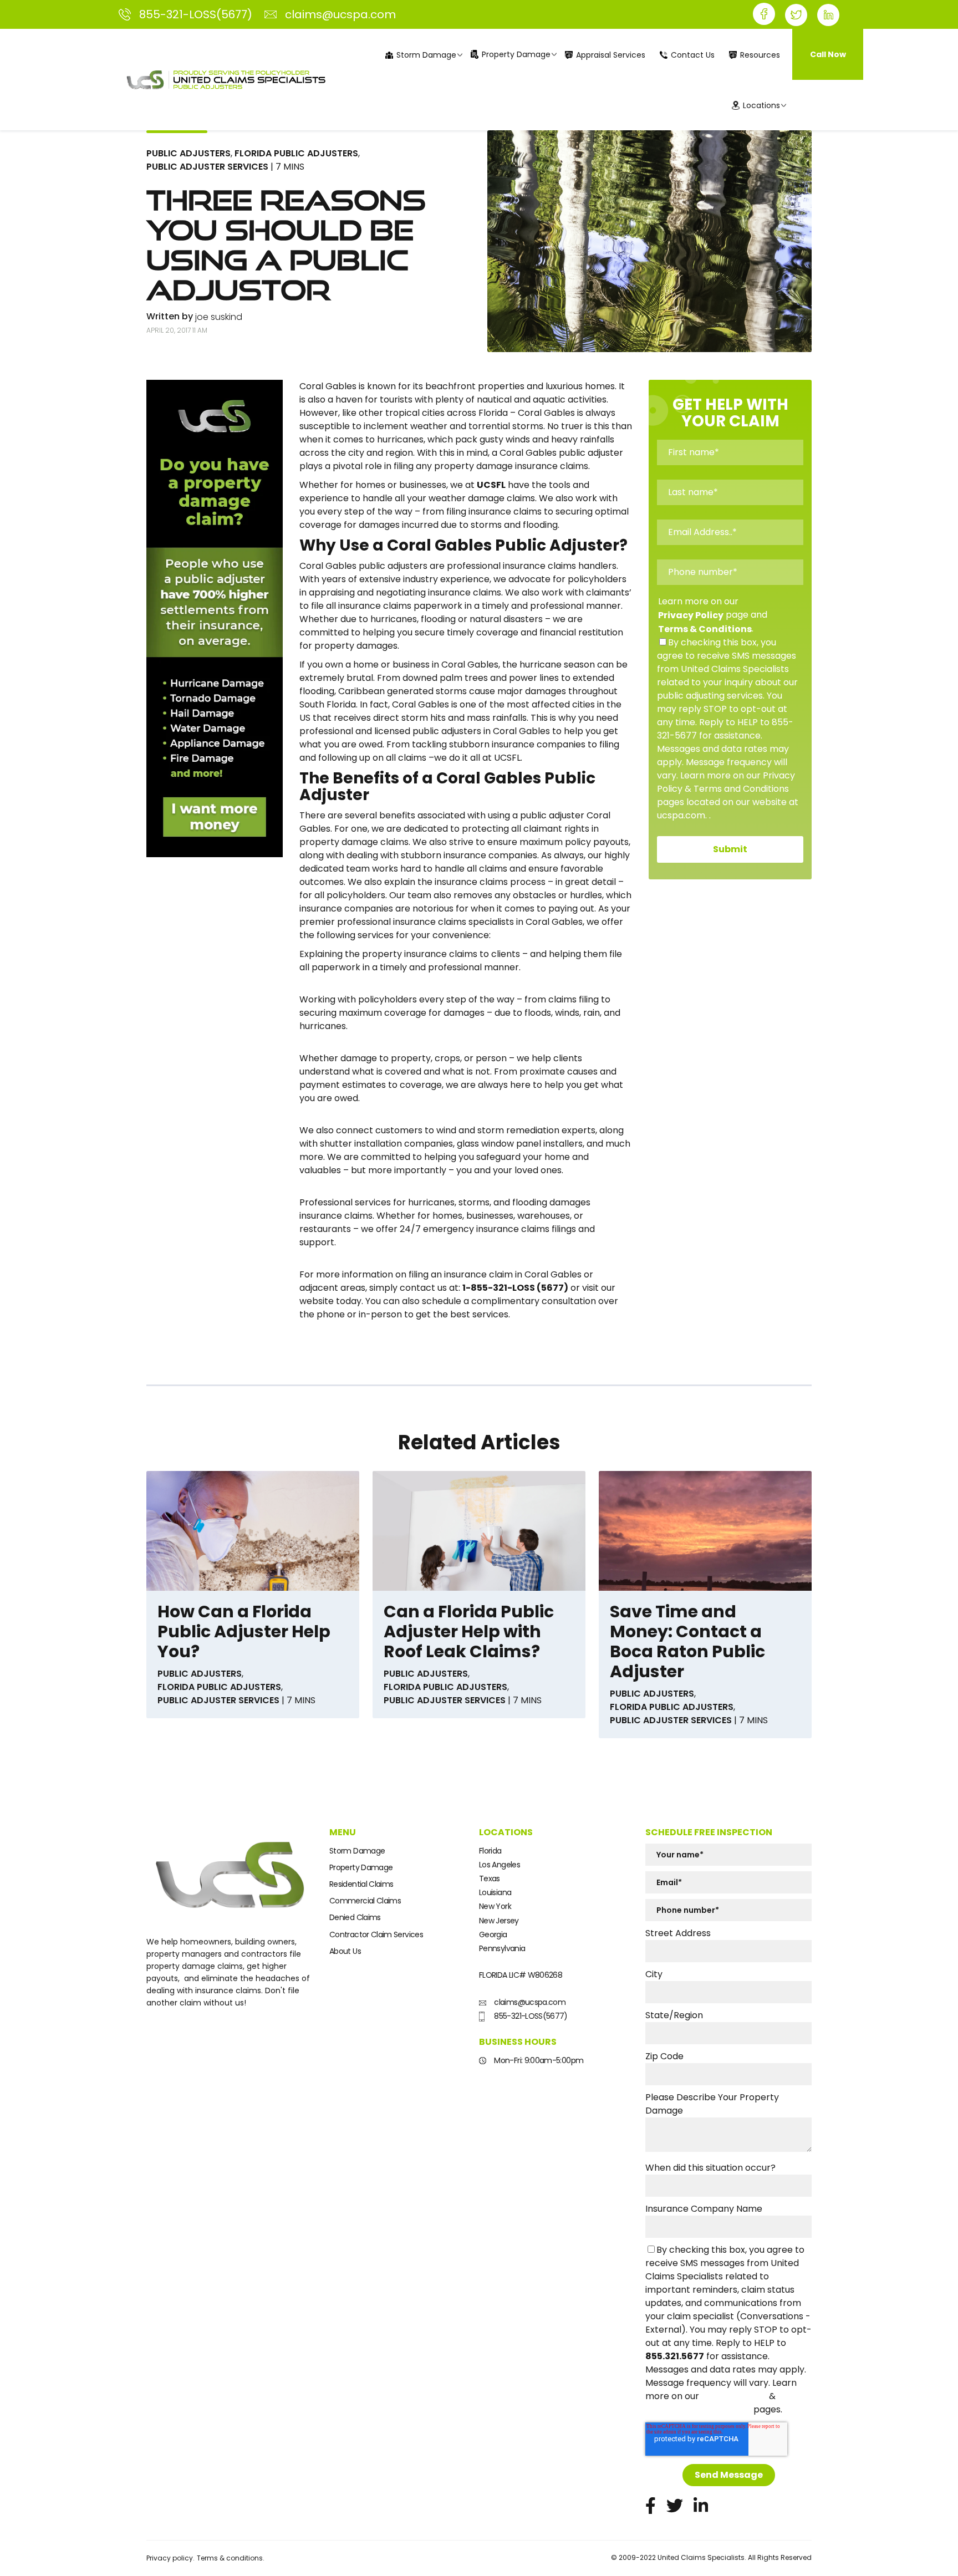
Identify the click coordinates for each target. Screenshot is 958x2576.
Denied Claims (355, 1917)
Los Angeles (500, 1865)
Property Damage (361, 1867)
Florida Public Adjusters (296, 153)
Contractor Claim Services (376, 1934)
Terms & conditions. (231, 2558)
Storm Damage (357, 1851)
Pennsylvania (502, 1948)
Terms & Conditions (705, 629)
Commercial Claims (365, 1901)
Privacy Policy (691, 615)
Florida (490, 1851)
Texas (490, 1878)
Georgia (493, 1934)
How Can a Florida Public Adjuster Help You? (244, 1632)
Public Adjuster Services (207, 167)
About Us (345, 1951)
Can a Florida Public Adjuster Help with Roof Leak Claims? (469, 1632)
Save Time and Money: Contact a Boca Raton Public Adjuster (687, 1642)
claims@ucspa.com (529, 2002)
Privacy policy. (170, 2558)
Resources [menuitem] (760, 55)
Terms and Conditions (698, 2410)
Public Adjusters (188, 153)
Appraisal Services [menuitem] (611, 55)
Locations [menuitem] (761, 105)
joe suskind (219, 317)
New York (495, 1906)
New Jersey (499, 1921)
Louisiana (495, 1892)
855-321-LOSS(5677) (530, 2016)
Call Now (828, 54)
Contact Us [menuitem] (693, 55)
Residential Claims (361, 1884)
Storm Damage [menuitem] (426, 55)
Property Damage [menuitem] (516, 54)
